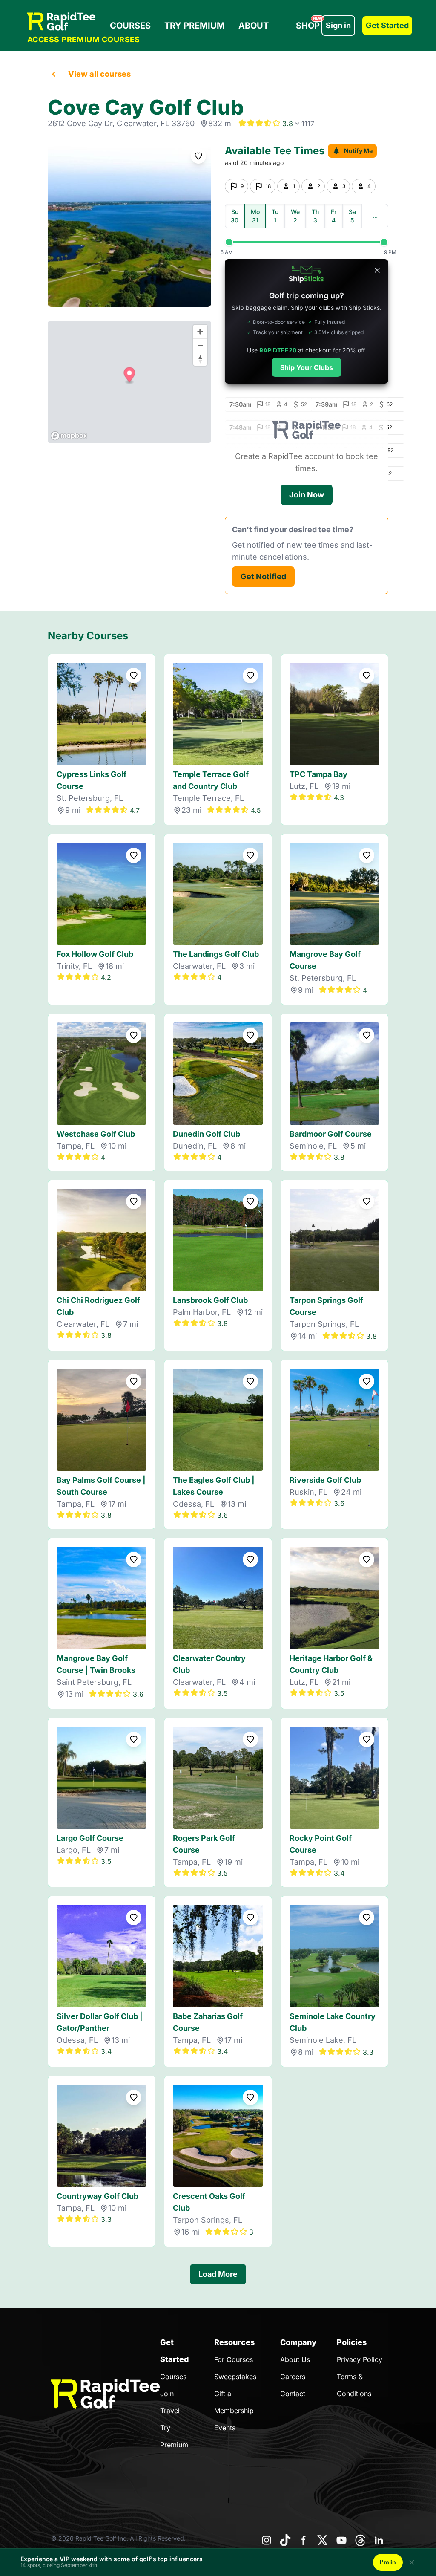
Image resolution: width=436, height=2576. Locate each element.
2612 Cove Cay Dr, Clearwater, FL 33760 (121, 123)
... (375, 216)
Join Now (307, 495)
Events (225, 2428)
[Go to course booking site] (129, 225)
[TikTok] (285, 2540)
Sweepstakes (235, 2377)
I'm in (388, 2562)
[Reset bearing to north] (200, 359)
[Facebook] (304, 2540)
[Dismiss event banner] (412, 2562)
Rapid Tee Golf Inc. (102, 2538)
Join (167, 2394)
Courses (130, 26)
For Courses (234, 2359)
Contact (293, 2394)
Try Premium (195, 26)
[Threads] (360, 2540)
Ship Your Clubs (307, 367)
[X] (323, 2540)
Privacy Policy (360, 2359)
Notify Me (358, 151)
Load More (218, 2274)
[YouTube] (341, 2540)
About (254, 26)
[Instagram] (267, 2540)
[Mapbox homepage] (69, 436)
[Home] (84, 22)
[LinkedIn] (379, 2540)
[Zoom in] (200, 332)
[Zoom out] (200, 345)
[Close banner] (377, 270)
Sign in (338, 25)
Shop (309, 23)
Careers (293, 2377)
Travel (170, 2411)
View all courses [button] (99, 74)
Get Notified (263, 576)
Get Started (387, 25)
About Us (295, 2359)
